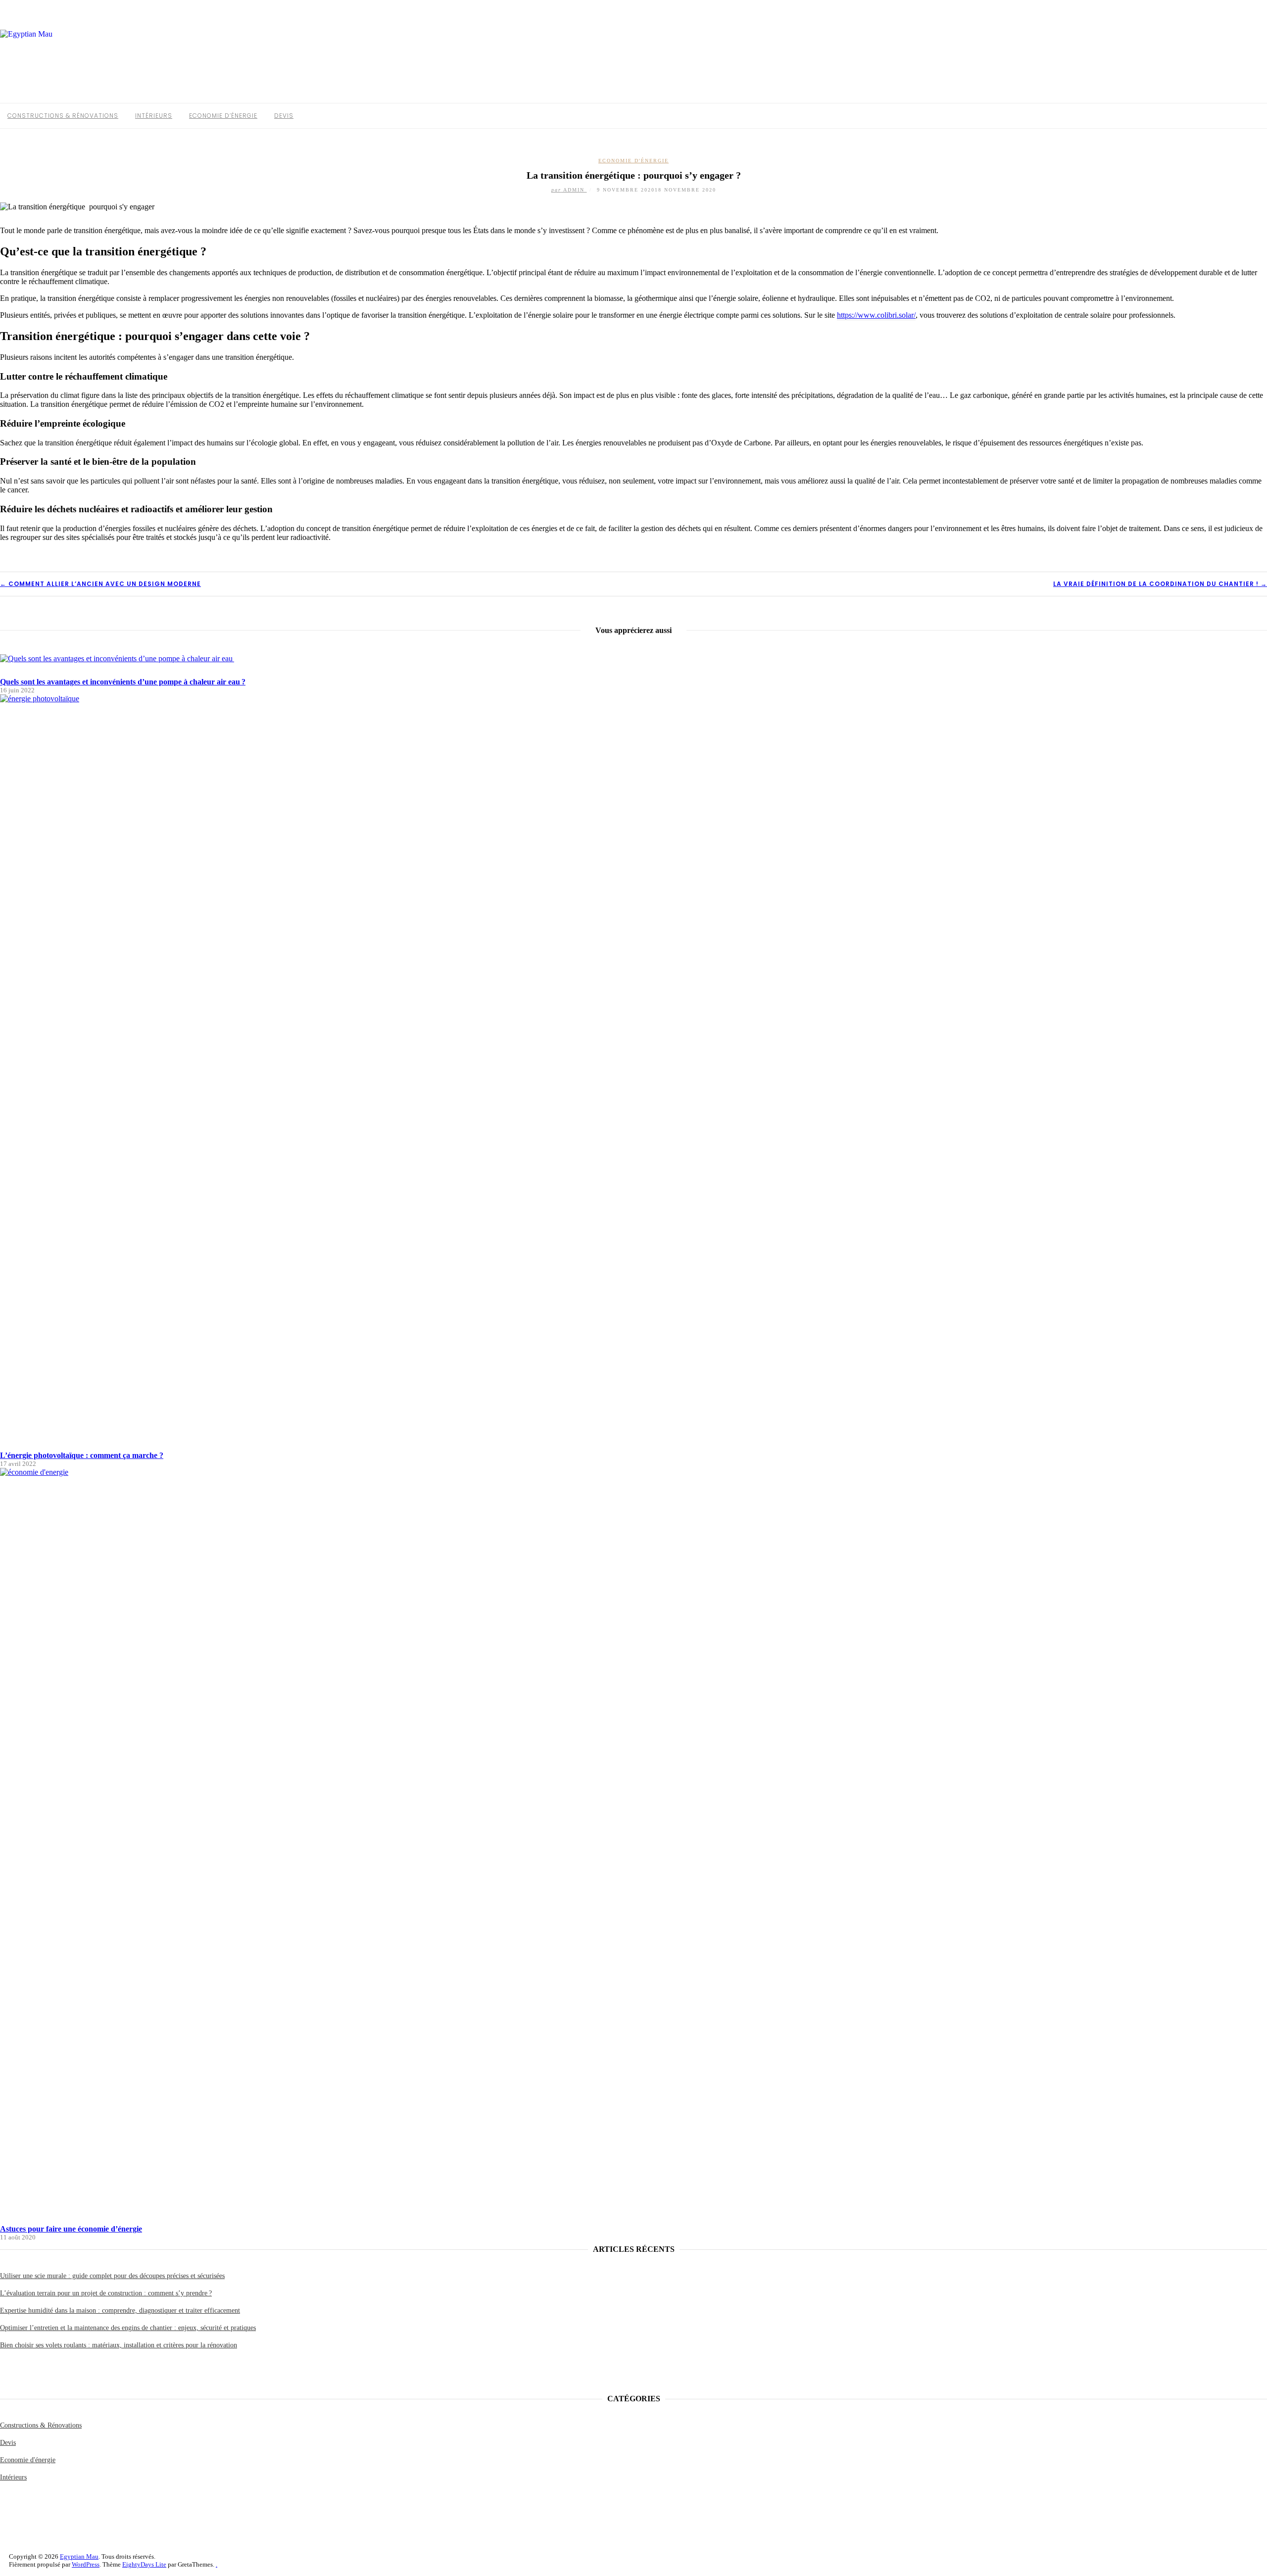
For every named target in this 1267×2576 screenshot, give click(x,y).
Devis (284, 116)
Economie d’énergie (223, 116)
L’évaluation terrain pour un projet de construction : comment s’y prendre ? (106, 2293)
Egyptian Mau (79, 2556)
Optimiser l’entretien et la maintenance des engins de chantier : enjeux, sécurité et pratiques (128, 2328)
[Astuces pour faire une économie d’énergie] (633, 1472)
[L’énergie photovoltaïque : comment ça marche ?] (633, 699)
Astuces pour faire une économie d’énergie (71, 2229)
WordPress (86, 2564)
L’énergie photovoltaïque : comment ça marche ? (82, 1455)
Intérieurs (154, 116)
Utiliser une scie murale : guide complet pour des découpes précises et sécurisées (112, 2276)
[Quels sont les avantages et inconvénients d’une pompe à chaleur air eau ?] (117, 658)
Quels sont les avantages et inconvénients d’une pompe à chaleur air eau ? (123, 682)
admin (569, 190)
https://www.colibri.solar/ (876, 315)
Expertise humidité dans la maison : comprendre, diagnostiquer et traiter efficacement (120, 2310)
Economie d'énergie (633, 161)
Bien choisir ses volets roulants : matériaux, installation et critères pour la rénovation (119, 2345)
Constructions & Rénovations (63, 116)
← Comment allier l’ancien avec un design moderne (100, 584)
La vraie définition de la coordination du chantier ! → (1160, 584)
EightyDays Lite (144, 2564)
